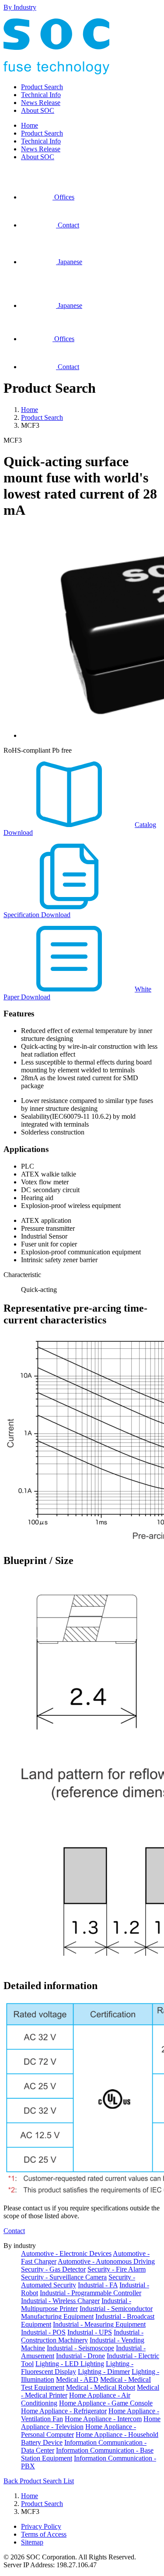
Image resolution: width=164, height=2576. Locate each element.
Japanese (69, 262)
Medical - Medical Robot (101, 2387)
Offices (63, 197)
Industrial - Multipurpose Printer (76, 2305)
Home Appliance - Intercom (103, 2419)
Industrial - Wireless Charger (60, 2301)
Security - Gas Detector (53, 2269)
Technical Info (41, 95)
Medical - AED (77, 2379)
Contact (68, 225)
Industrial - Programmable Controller (91, 2293)
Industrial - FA (98, 2285)
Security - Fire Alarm (117, 2269)
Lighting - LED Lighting (70, 2364)
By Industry (20, 7)
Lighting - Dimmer (104, 2372)
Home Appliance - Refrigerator (64, 2411)
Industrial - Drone (80, 2356)
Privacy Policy (41, 2526)
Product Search (42, 87)
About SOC (38, 110)
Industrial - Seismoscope (80, 2348)
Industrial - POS (43, 2332)
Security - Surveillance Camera (64, 2277)
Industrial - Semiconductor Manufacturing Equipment (87, 2312)
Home (30, 125)
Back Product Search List (39, 2481)
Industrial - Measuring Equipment (99, 2324)
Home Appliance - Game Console (106, 2403)
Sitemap (32, 2542)
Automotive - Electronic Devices (66, 2253)
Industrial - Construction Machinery (82, 2336)
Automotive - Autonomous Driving (106, 2261)
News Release (41, 103)
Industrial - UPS (90, 2332)
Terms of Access (44, 2534)
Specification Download (37, 915)
